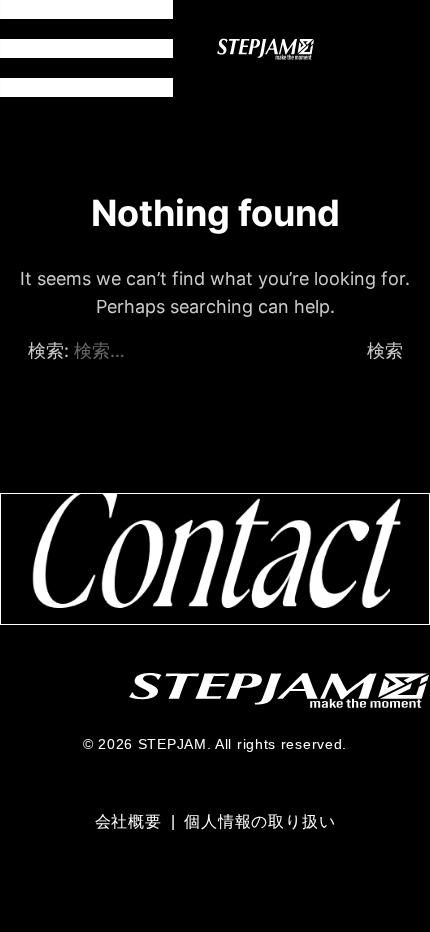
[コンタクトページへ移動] (215, 558)
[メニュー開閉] (86, 48)
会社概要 (131, 821)
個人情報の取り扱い (259, 821)
